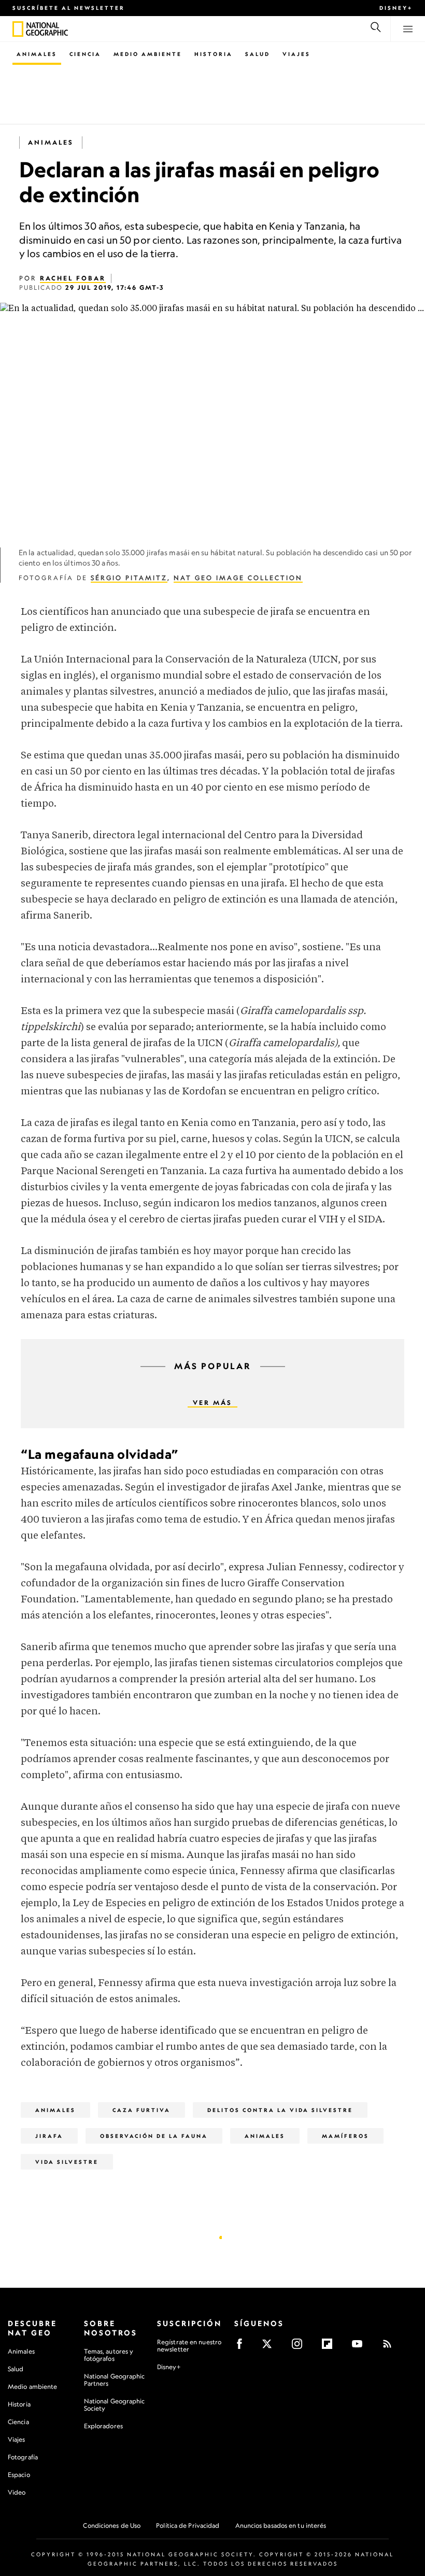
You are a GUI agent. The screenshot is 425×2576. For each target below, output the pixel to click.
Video (17, 2492)
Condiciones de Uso (112, 2525)
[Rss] (391, 2347)
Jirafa (49, 2136)
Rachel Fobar (73, 278)
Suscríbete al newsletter (69, 8)
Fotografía (23, 2457)
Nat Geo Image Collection (238, 578)
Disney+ (396, 8)
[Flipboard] (330, 2347)
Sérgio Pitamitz (129, 578)
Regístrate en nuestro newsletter (189, 2346)
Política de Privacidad (188, 2525)
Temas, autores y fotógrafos (109, 2355)
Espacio (19, 2475)
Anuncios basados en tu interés (281, 2525)
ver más (212, 1403)
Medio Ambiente (148, 54)
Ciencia (85, 54)
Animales (37, 54)
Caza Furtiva (141, 2110)
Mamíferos (345, 2136)
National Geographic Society (115, 2405)
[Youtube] (360, 2347)
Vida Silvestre (67, 2162)
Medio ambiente (32, 2387)
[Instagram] (300, 2347)
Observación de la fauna (154, 2136)
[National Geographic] (18, 29)
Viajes (296, 54)
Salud (258, 54)
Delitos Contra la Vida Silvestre (280, 2110)
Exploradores (103, 2426)
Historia (214, 54)
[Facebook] (243, 2347)
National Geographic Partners (115, 2380)
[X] (270, 2347)
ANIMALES (265, 2136)
